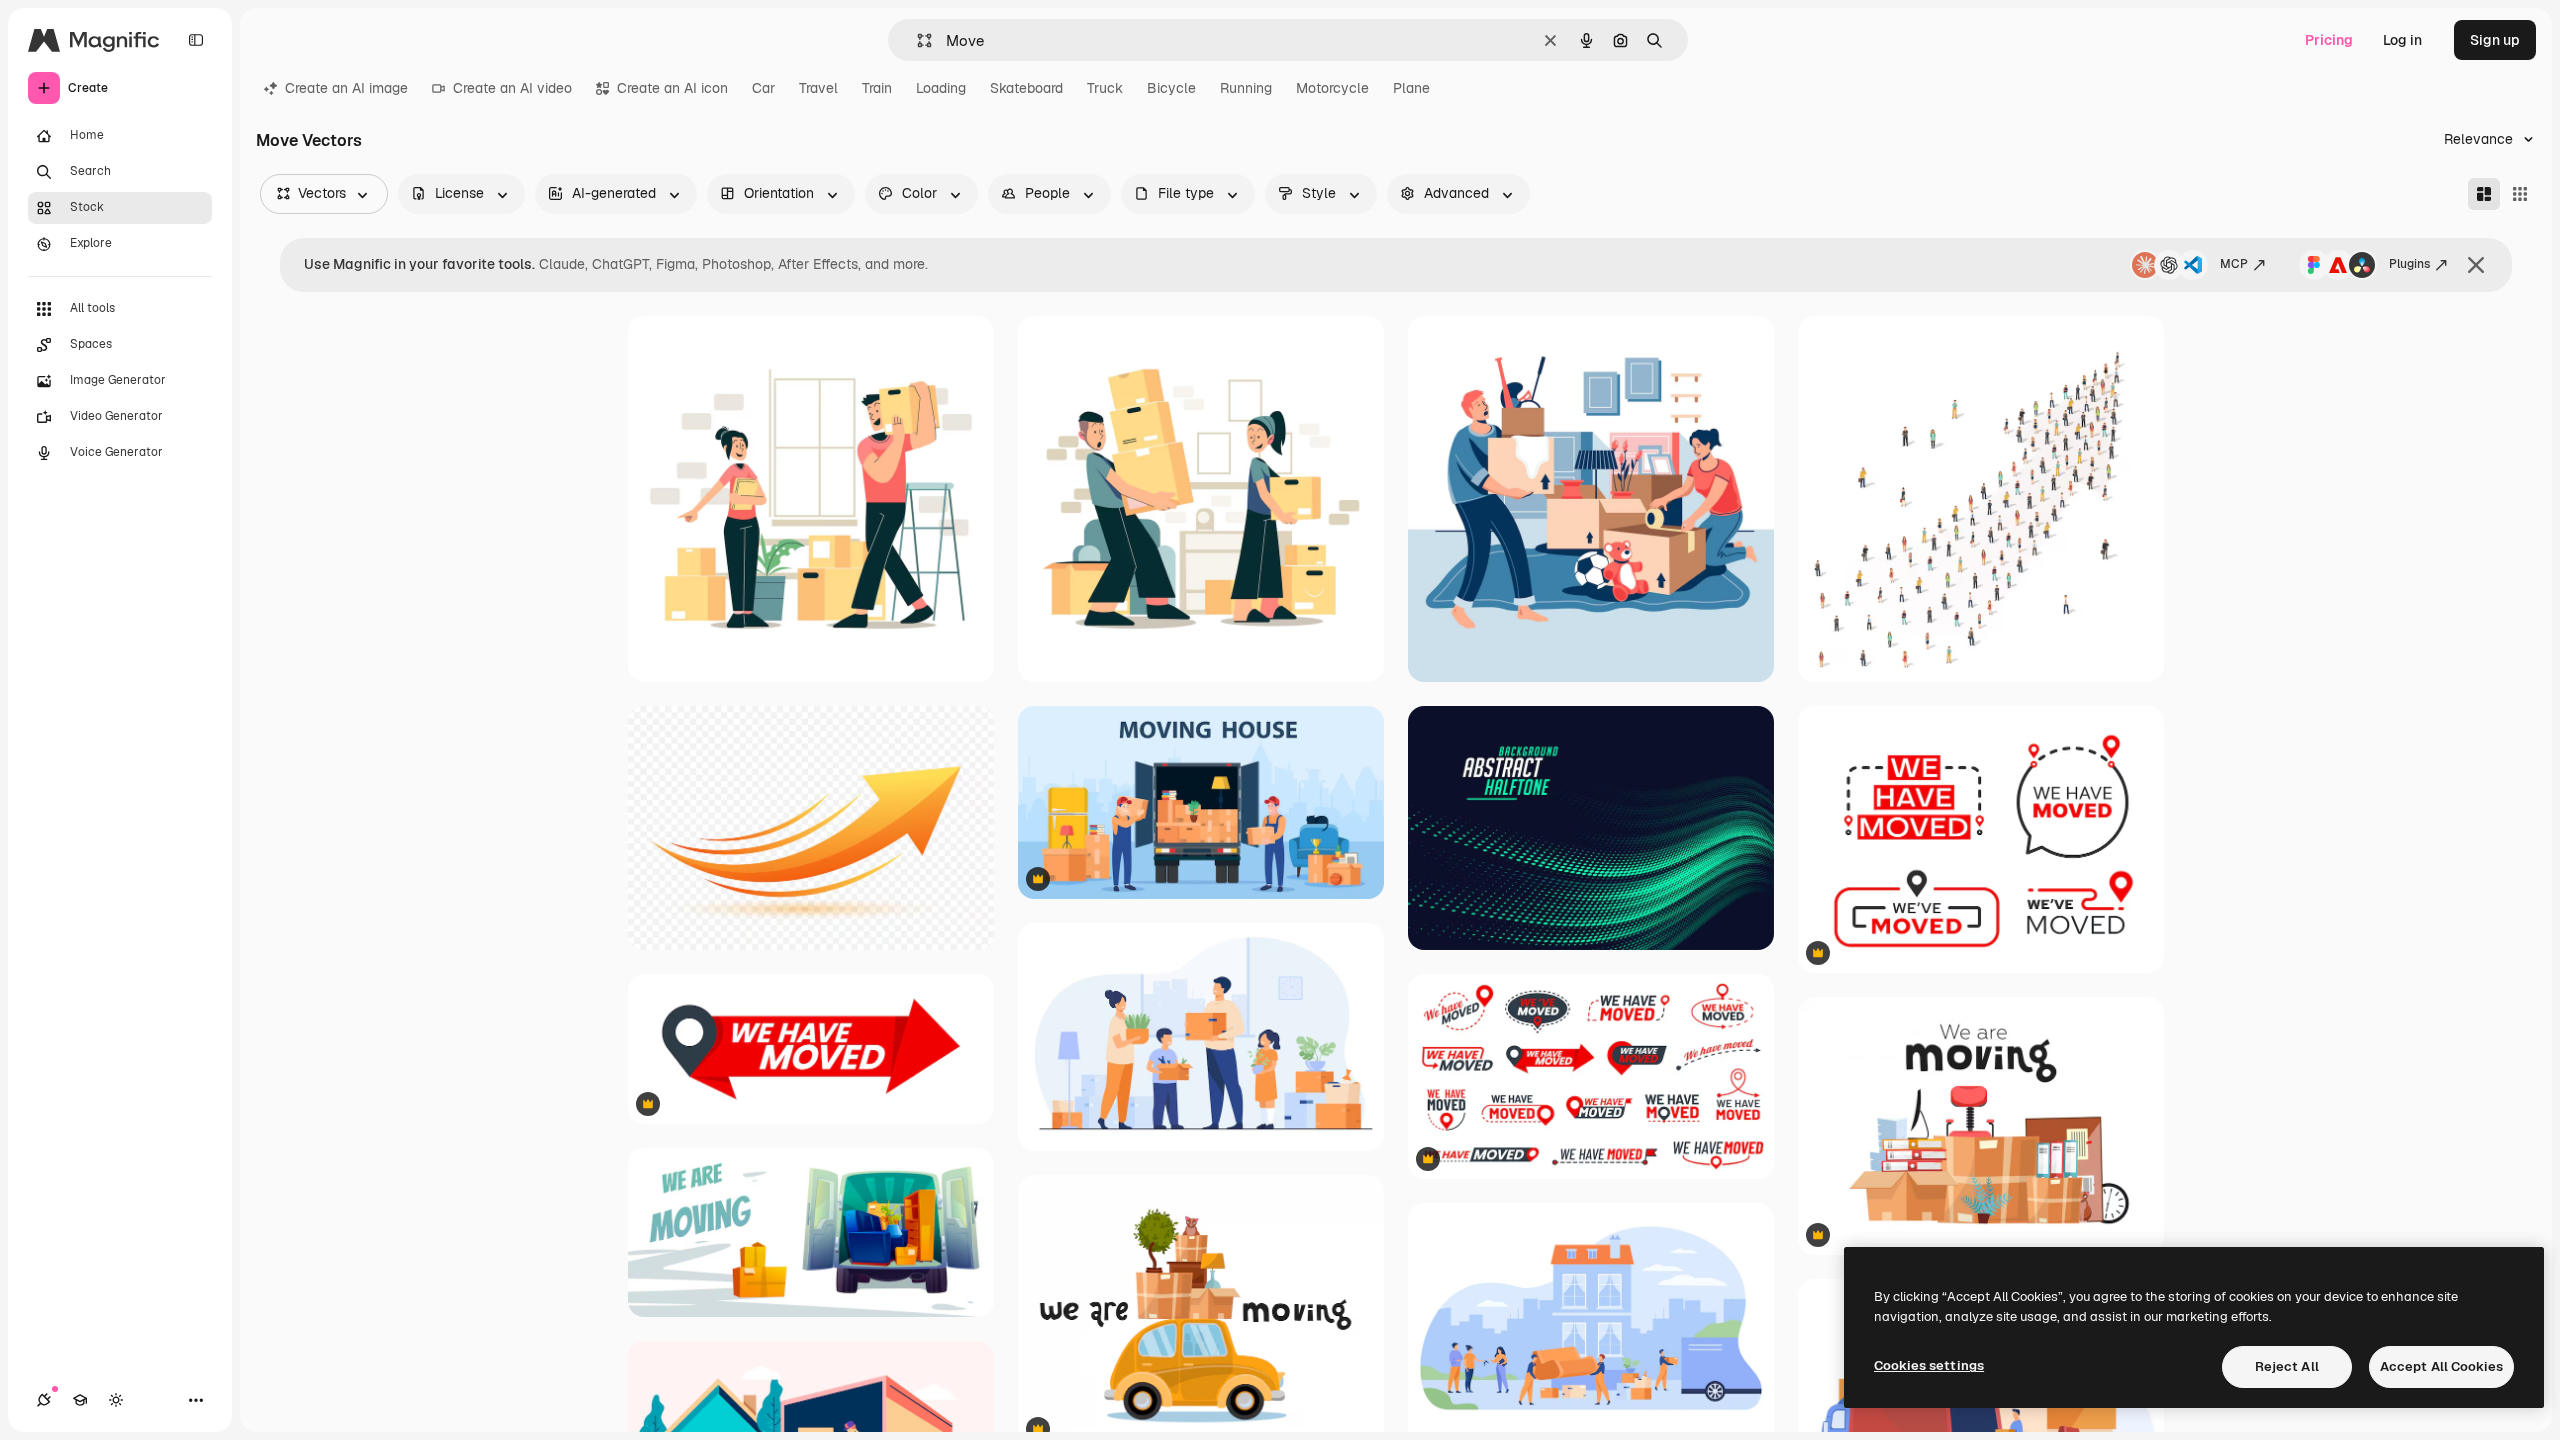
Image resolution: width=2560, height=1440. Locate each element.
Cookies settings (1929, 1365)
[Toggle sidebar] (196, 40)
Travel (818, 88)
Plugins (2409, 264)
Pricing (2329, 40)
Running (1246, 88)
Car (763, 88)
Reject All (2287, 1366)
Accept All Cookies (2441, 1366)
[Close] (2476, 265)
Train (877, 88)
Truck (1105, 88)
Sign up (2495, 40)
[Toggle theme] (116, 1400)
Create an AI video (512, 88)
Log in (2402, 40)
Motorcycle (1332, 88)
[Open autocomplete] (916, 40)
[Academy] (80, 1400)
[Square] (2520, 194)
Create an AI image (346, 88)
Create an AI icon (672, 88)
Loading (941, 88)
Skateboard (1026, 88)
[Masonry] (2484, 194)
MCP (2234, 264)
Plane (1411, 88)
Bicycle (1171, 88)
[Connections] (44, 1400)
